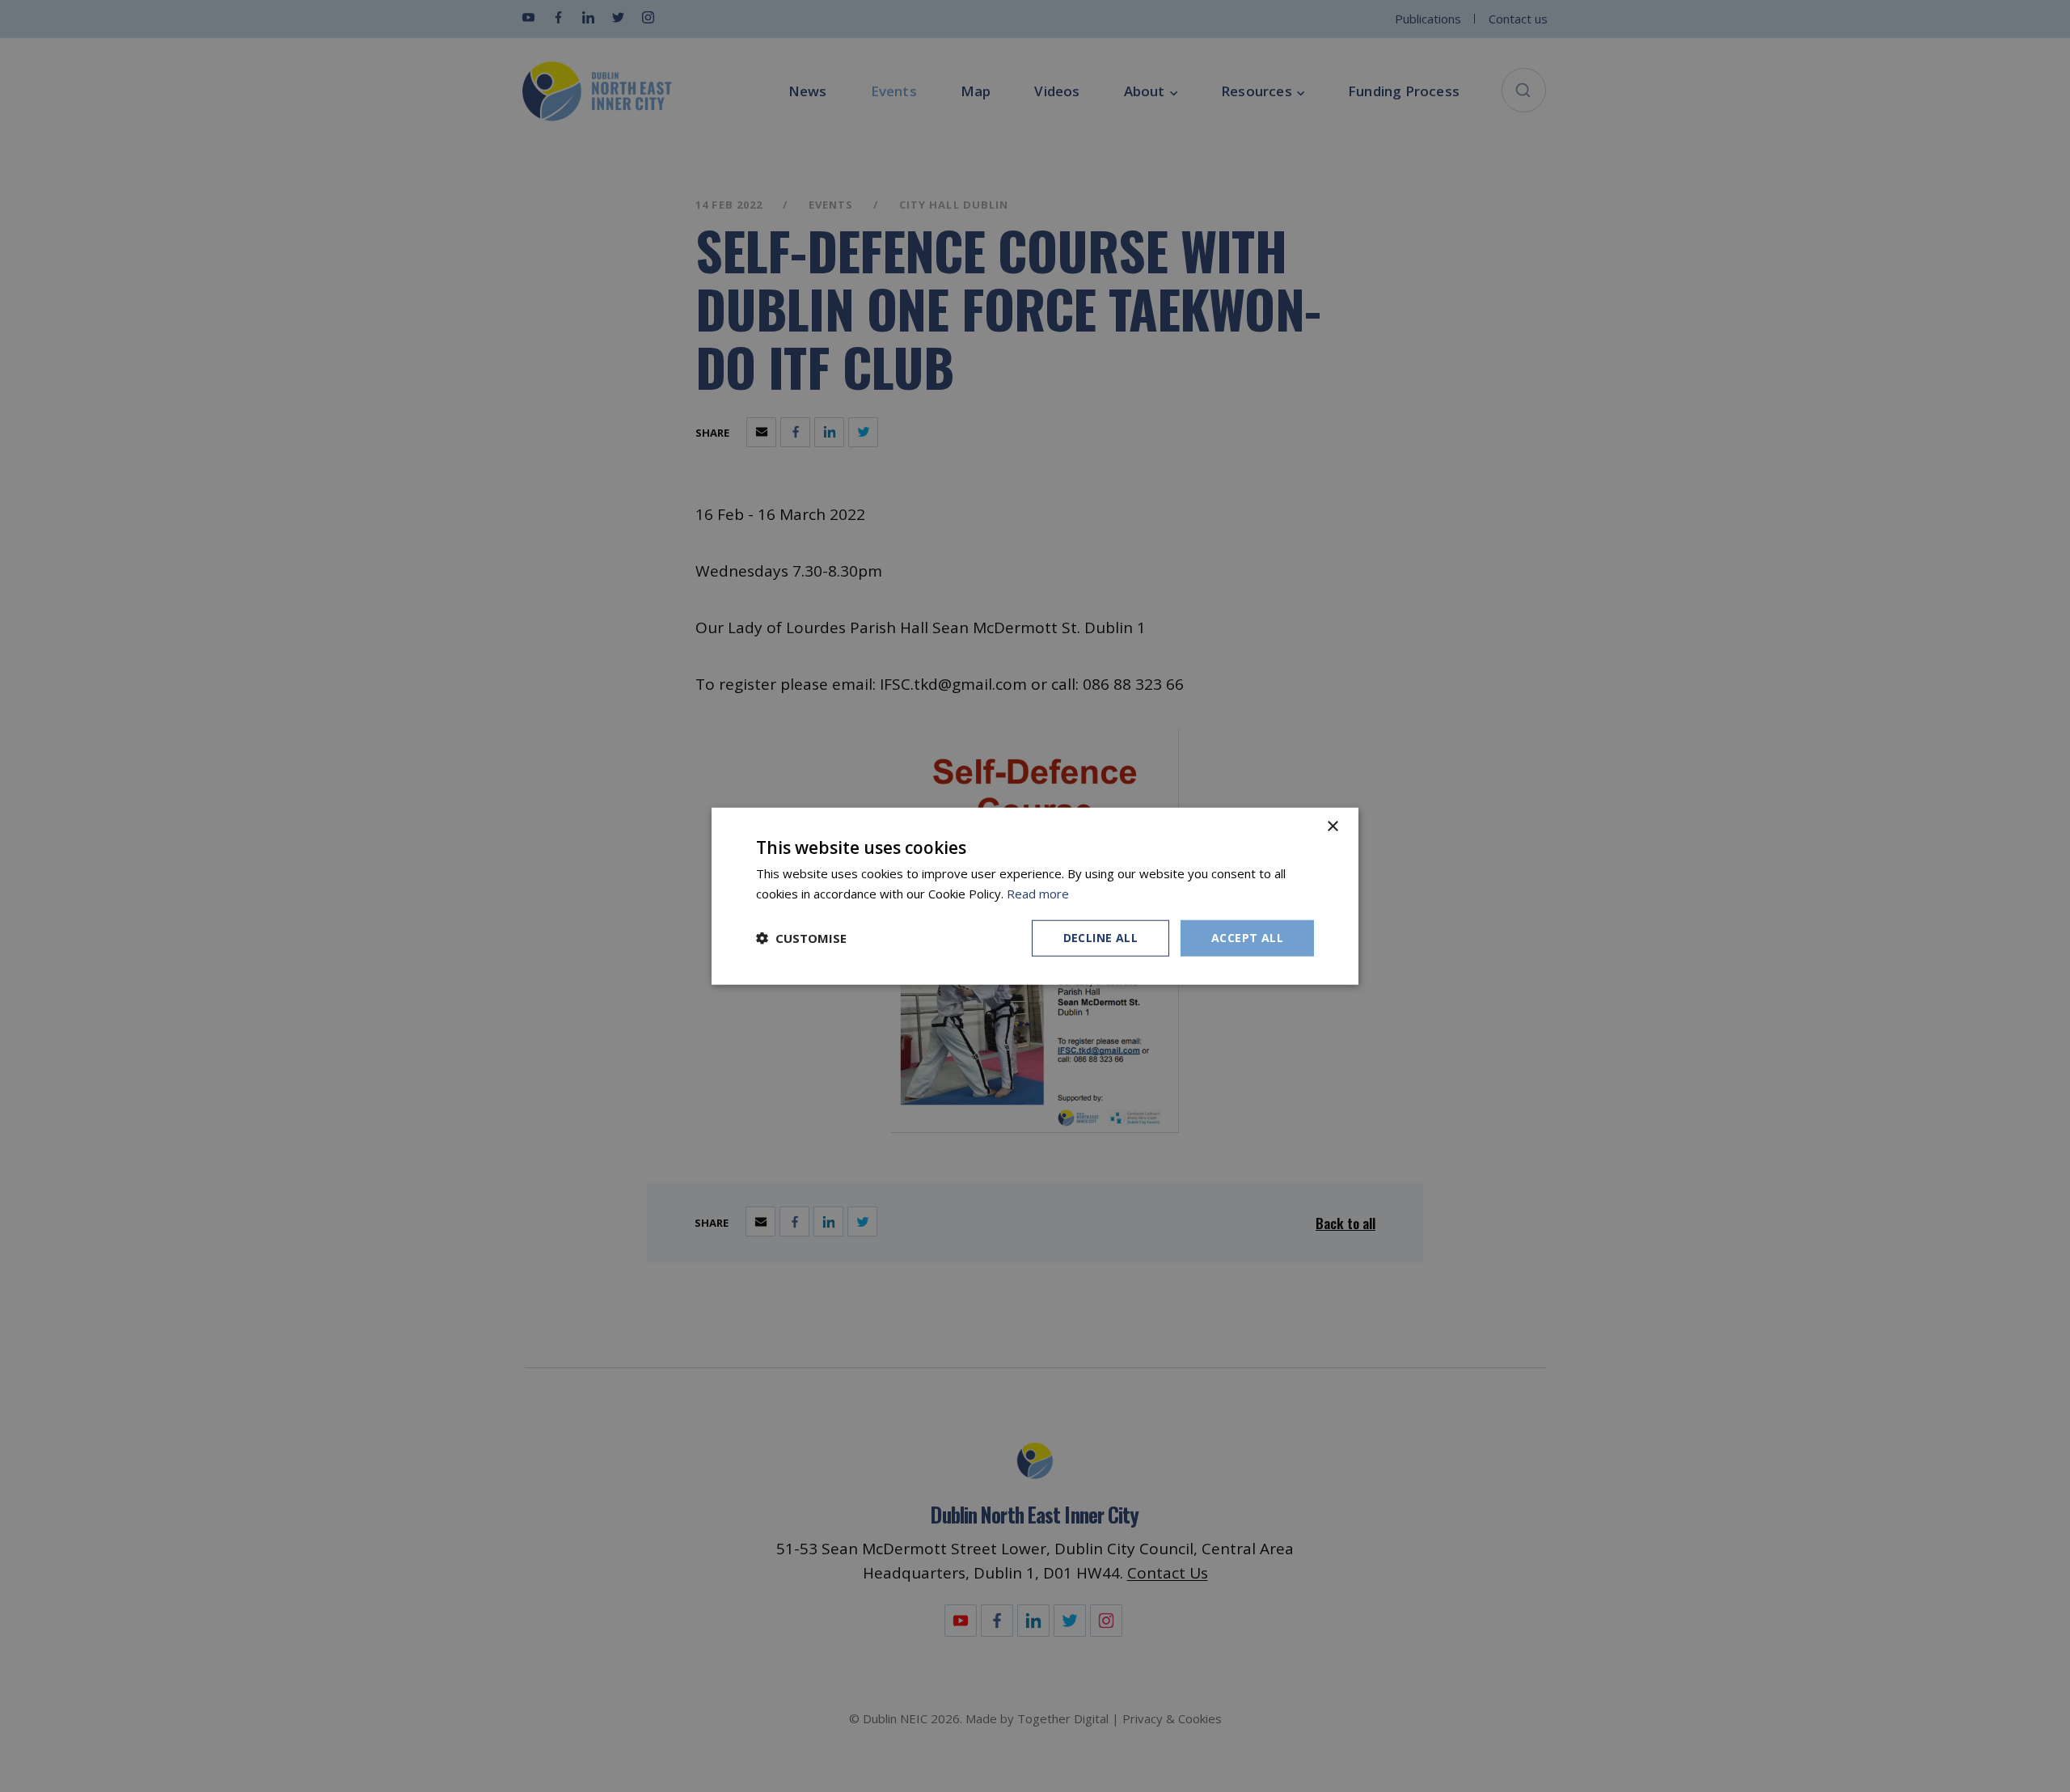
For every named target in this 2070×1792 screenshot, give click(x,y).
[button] (801, 938)
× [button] (1332, 827)
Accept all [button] (1247, 938)
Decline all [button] (1100, 938)
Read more (1038, 894)
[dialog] (1035, 896)
